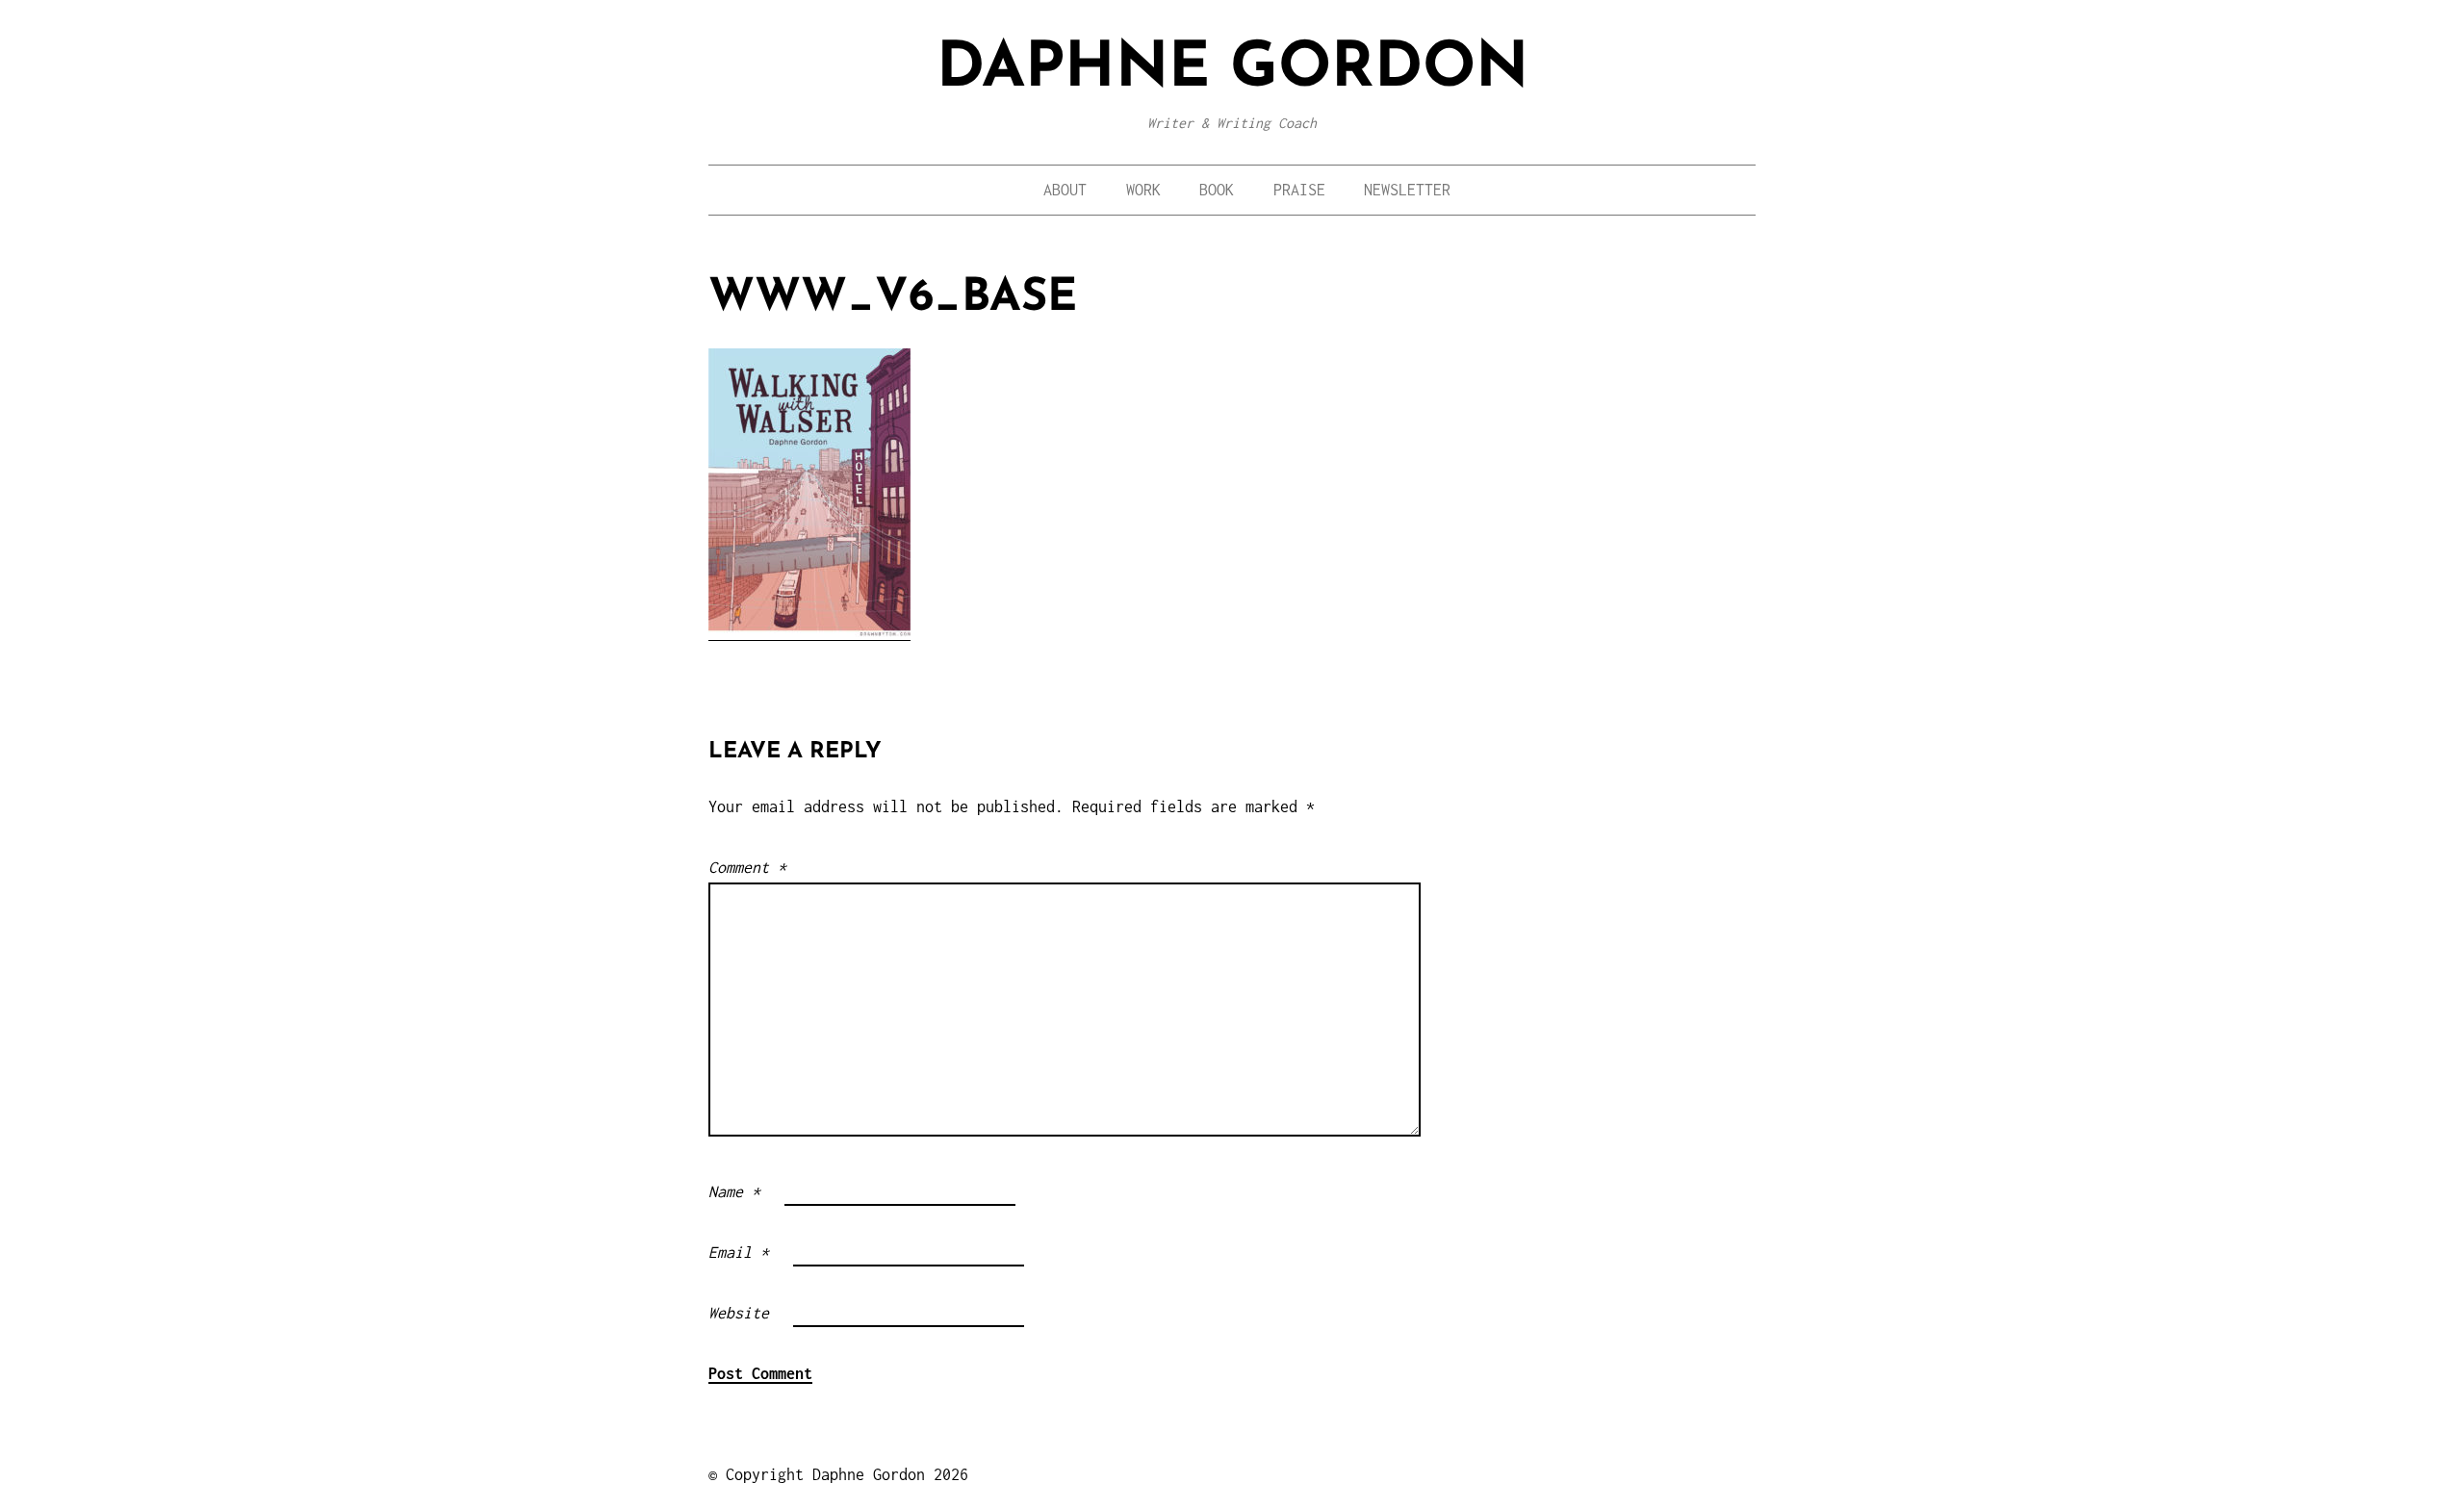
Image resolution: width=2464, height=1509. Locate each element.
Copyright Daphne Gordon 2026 (847, 1474)
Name (734, 1191)
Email (739, 1252)
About (1065, 190)
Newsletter (1407, 190)
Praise (1299, 190)
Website (739, 1313)
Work (1143, 190)
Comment (747, 867)
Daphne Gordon (1232, 70)
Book (1217, 190)
